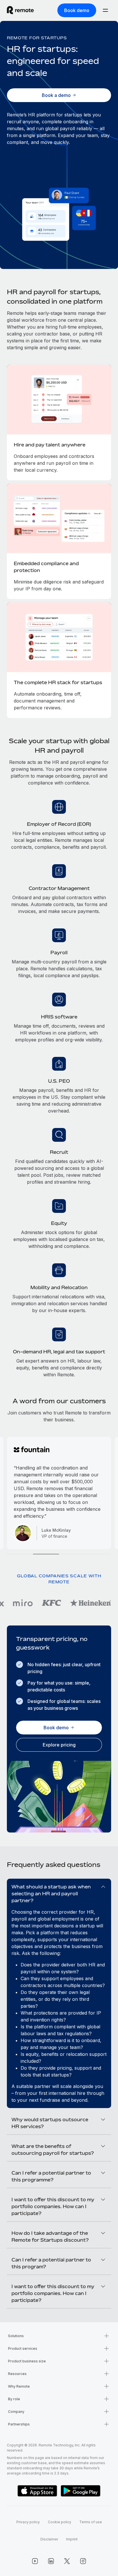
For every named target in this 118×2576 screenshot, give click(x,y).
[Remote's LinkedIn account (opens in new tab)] (51, 2561)
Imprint (72, 2539)
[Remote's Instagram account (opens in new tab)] (83, 2561)
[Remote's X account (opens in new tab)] (67, 2561)
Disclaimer (49, 2539)
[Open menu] (105, 10)
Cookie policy (60, 2522)
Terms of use (91, 2522)
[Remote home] (20, 10)
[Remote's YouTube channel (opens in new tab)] (35, 2561)
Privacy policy (28, 2522)
